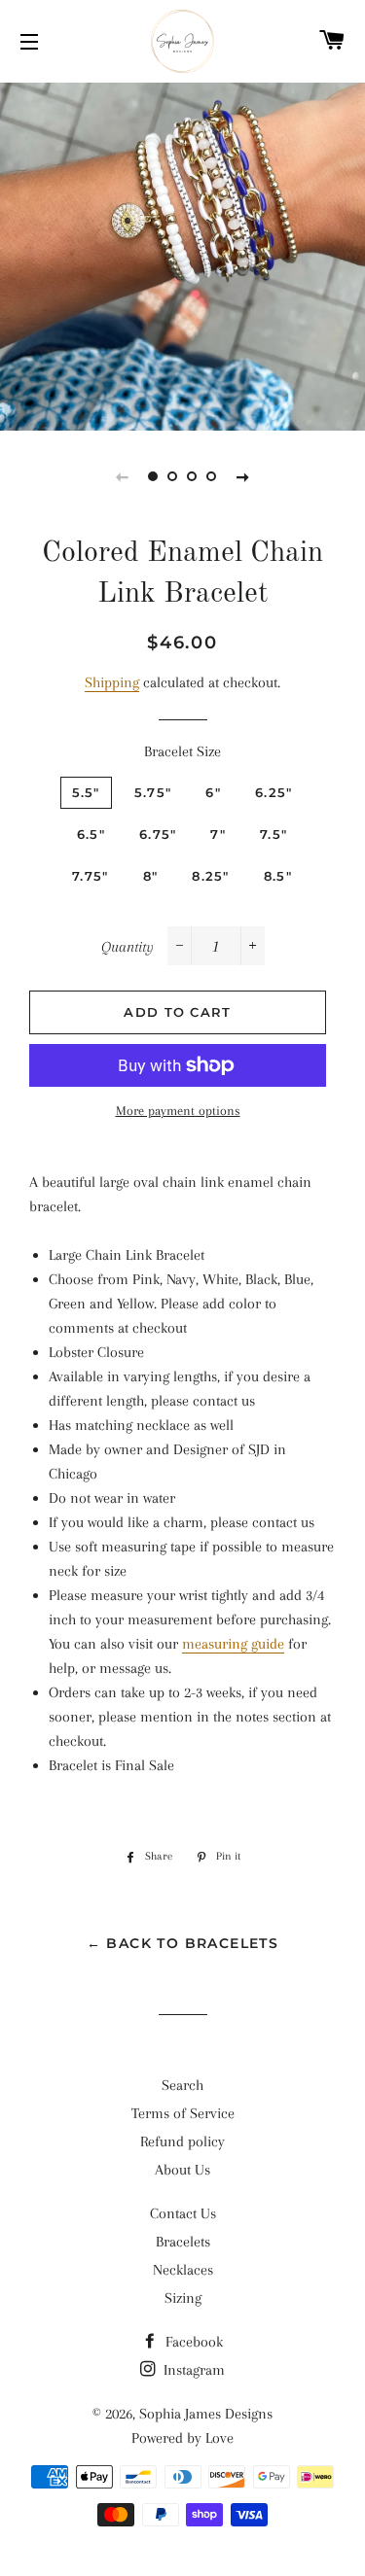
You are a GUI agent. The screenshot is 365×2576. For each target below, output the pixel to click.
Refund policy (182, 2141)
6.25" (274, 792)
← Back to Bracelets (183, 1943)
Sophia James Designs (206, 2414)
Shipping (112, 682)
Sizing (183, 2298)
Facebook (192, 2342)
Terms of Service (183, 2113)
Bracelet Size (182, 751)
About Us (182, 2170)
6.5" (91, 834)
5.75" (153, 792)
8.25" (211, 876)
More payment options (178, 1111)
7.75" (91, 876)
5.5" (86, 792)
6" (213, 792)
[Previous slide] (123, 476)
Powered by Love (182, 2438)
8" (151, 876)
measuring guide (233, 1644)
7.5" (274, 834)
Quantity (128, 947)
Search (182, 2085)
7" (218, 834)
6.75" (158, 834)
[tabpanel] (182, 254)
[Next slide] (243, 476)
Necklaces (183, 2270)
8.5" (278, 876)
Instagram (192, 2370)
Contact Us (183, 2213)
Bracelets (183, 2242)
